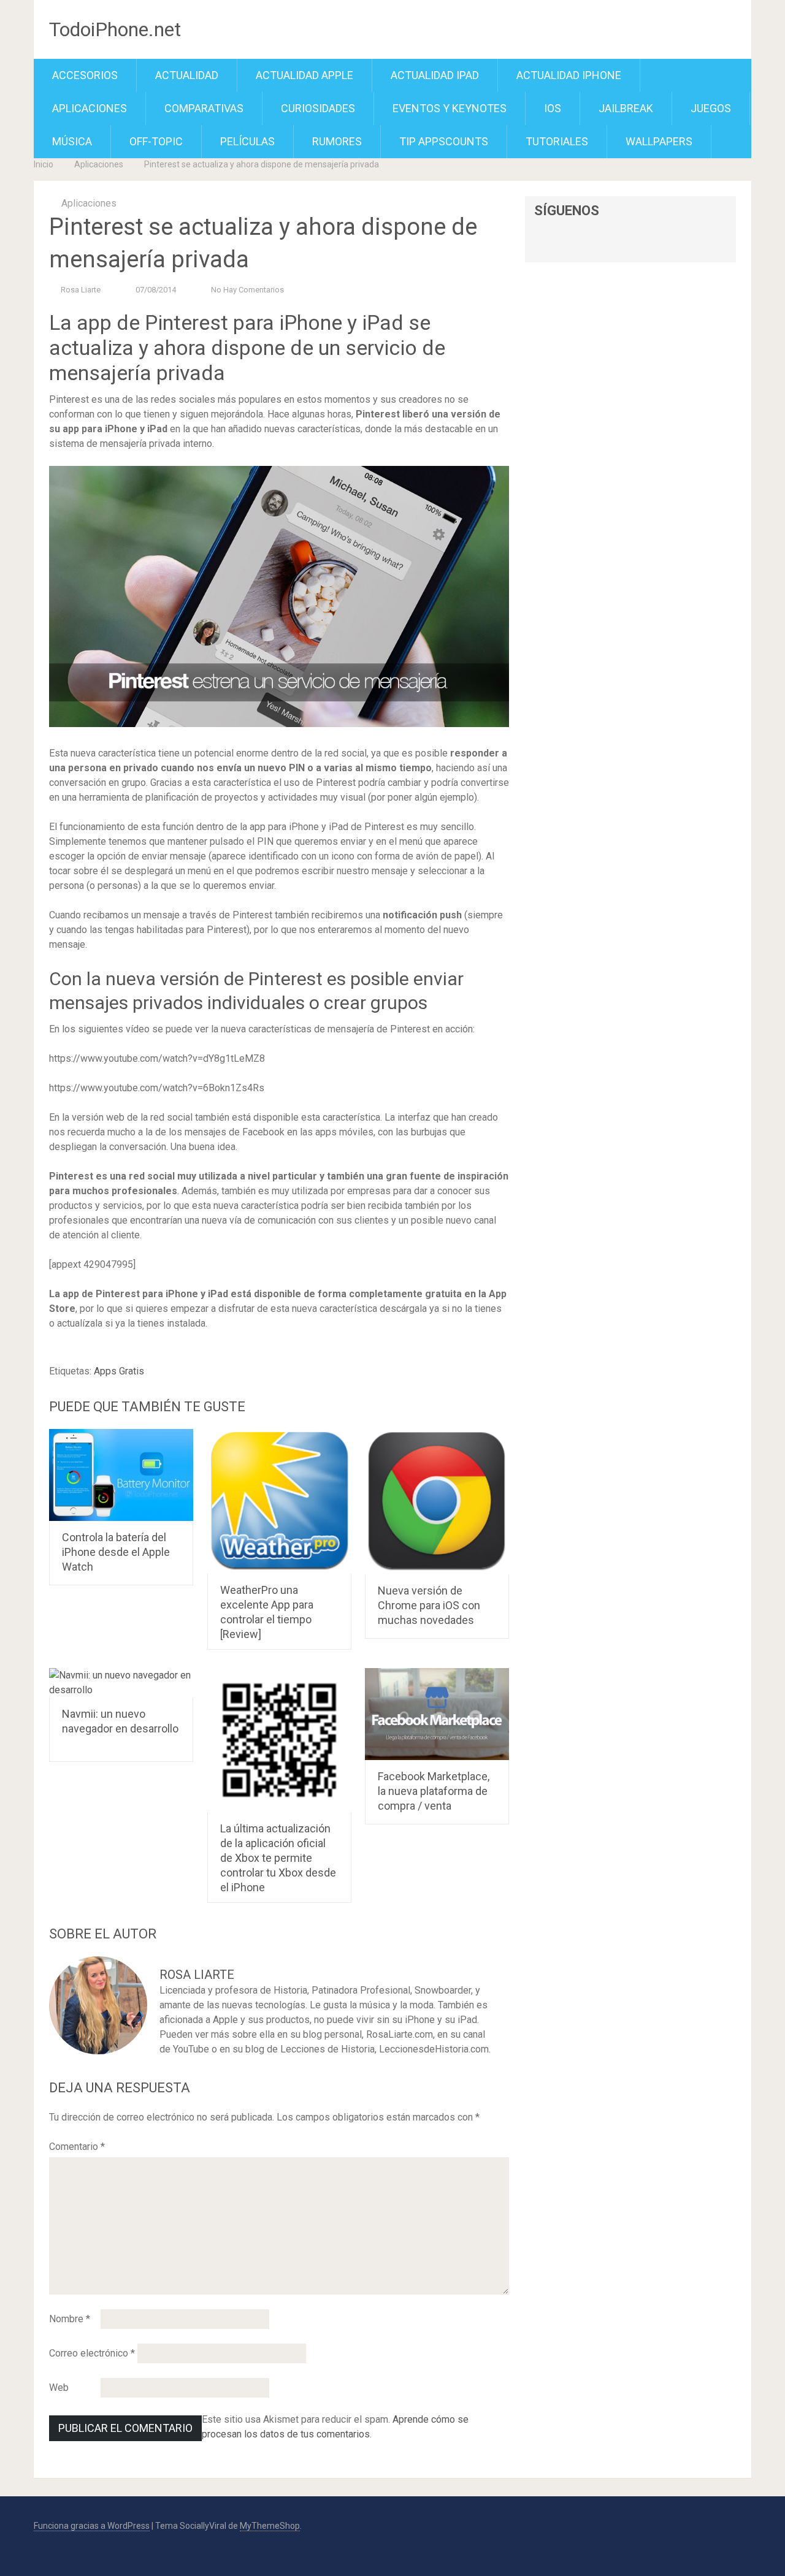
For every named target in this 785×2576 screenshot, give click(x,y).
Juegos (711, 108)
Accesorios (85, 75)
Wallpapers (659, 141)
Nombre (70, 2319)
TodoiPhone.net (115, 29)
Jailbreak (626, 108)
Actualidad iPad (435, 75)
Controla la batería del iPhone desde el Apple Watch (116, 1552)
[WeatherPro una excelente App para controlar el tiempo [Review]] (279, 1501)
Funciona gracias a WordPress (92, 2526)
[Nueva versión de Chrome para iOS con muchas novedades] (437, 1502)
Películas (247, 141)
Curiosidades (318, 108)
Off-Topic (156, 141)
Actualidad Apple (304, 75)
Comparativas (204, 108)
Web (59, 2387)
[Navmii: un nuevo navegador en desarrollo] (121, 1683)
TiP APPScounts (444, 141)
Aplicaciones (90, 108)
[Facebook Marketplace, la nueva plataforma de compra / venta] (437, 1714)
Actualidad (187, 75)
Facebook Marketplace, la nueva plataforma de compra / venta (434, 1791)
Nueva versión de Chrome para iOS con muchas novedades (429, 1605)
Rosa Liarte (81, 290)
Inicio (44, 164)
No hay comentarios (247, 290)
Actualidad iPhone (569, 75)
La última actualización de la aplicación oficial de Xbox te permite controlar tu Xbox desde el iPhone (278, 1858)
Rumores (337, 141)
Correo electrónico (92, 2353)
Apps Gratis (119, 1371)
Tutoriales (557, 141)
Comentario (77, 2147)
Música (72, 141)
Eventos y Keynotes (450, 108)
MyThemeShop (270, 2526)
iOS (553, 108)
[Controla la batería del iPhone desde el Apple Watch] (121, 1475)
